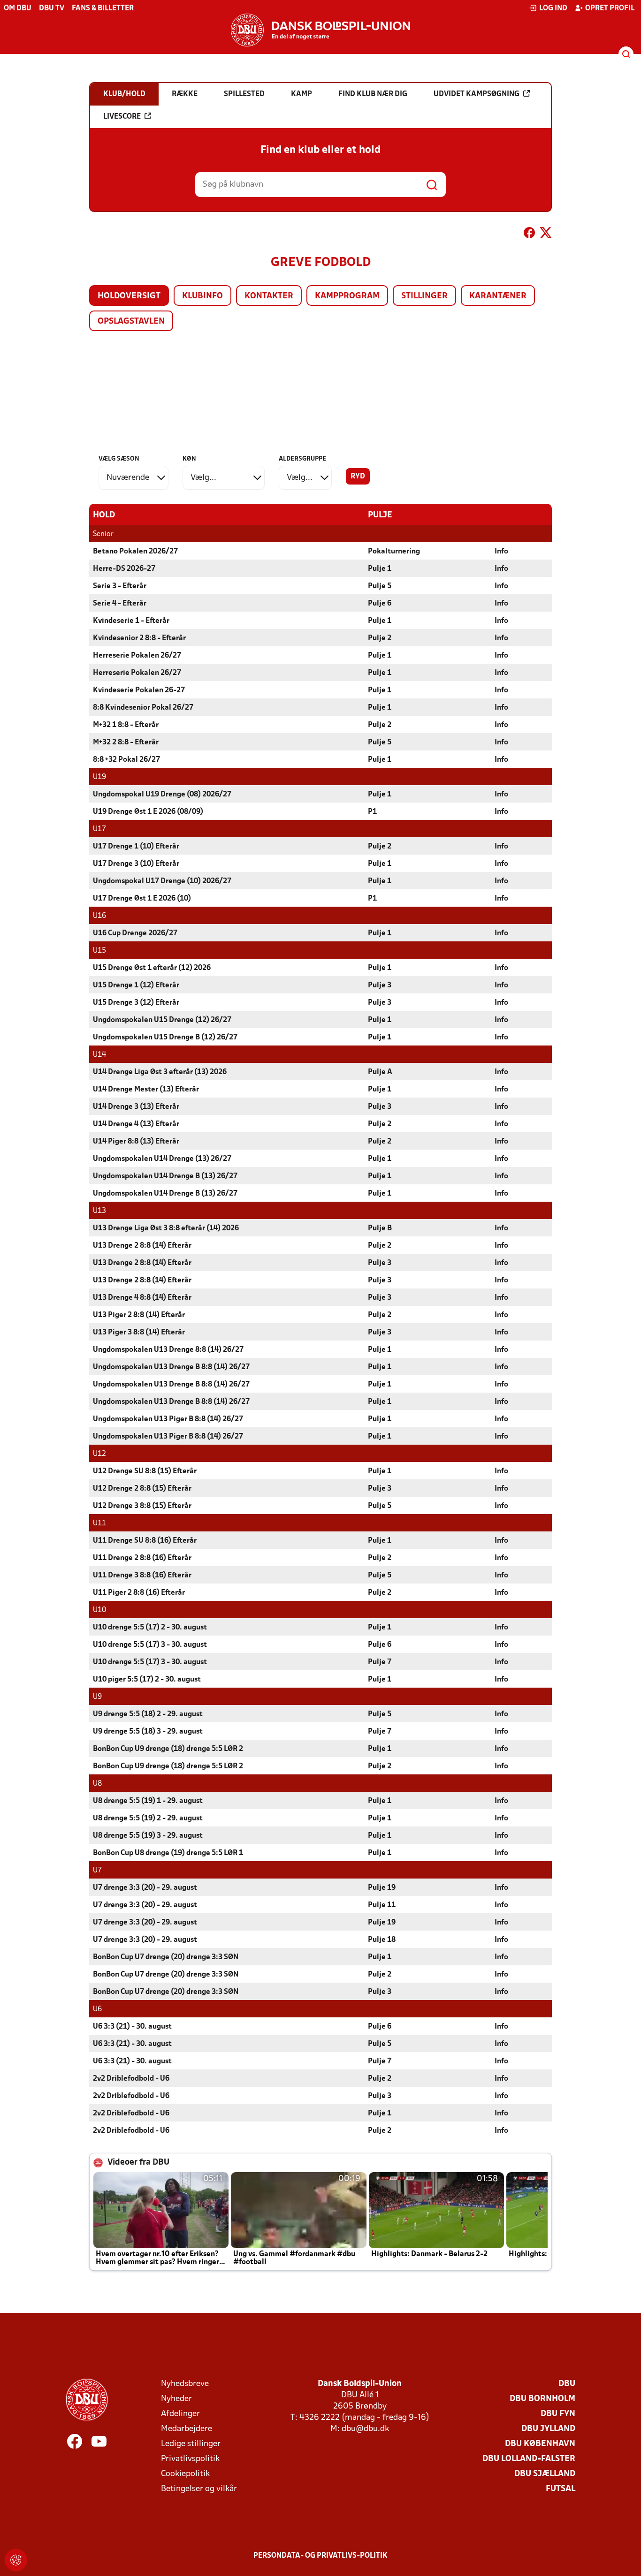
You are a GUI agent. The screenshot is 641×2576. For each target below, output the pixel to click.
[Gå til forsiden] (320, 30)
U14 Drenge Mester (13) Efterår (146, 1090)
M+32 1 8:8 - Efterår (126, 725)
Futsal (561, 2489)
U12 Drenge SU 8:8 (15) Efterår (145, 1471)
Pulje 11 (382, 1905)
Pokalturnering (394, 552)
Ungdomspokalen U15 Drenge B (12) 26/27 (165, 1038)
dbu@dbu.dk (365, 2429)
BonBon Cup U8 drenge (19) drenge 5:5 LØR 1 (168, 1853)
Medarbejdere (187, 2429)
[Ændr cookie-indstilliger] (16, 2560)
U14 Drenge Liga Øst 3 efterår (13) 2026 (160, 1072)
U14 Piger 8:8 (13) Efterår (136, 1142)
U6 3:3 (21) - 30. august (132, 2027)
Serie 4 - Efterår (120, 604)
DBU (567, 2384)
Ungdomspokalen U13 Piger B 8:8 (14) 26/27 (168, 1419)
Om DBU (18, 8)
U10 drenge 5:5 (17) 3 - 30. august (150, 1645)
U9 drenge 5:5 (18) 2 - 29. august (148, 1714)
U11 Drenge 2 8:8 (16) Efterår (142, 1558)
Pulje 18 (382, 1940)
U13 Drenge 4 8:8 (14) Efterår (142, 1298)
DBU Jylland (548, 2429)
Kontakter (269, 296)
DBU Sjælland (545, 2474)
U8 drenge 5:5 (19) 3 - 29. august (148, 1836)
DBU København (540, 2444)
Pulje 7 (380, 1662)
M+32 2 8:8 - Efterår (126, 742)
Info (501, 552)
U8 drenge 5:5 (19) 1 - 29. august (148, 1801)
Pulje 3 (380, 985)
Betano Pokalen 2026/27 (135, 552)
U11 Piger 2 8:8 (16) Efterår (139, 1593)
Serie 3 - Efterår (120, 586)
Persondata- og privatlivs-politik (320, 2556)
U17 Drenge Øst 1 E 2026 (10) (142, 899)
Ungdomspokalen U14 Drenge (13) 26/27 (162, 1159)
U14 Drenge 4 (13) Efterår (136, 1124)
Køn (189, 459)
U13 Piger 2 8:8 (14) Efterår (139, 1315)
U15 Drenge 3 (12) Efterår (136, 1003)
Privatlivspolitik (190, 2459)
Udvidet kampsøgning (477, 94)
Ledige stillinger (191, 2444)
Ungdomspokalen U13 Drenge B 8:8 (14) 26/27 (171, 1367)
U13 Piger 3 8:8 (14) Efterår (139, 1333)
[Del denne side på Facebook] (529, 235)
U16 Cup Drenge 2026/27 (135, 933)
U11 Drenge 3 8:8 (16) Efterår (142, 1576)
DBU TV (52, 8)
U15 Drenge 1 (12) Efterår (136, 985)
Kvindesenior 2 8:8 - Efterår (139, 638)
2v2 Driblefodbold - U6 (131, 2079)
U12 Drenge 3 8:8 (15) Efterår (142, 1506)
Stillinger (424, 296)
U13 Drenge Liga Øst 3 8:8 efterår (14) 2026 (166, 1228)
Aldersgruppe (302, 459)
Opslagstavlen (131, 322)
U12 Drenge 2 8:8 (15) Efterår (142, 1489)
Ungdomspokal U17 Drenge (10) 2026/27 (162, 881)
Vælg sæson (119, 459)
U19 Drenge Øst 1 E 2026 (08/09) (148, 812)
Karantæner (498, 296)
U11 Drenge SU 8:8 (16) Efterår (145, 1541)
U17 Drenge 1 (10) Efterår (136, 847)
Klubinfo (202, 296)
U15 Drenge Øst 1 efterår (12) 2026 (152, 968)
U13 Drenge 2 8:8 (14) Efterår (142, 1246)
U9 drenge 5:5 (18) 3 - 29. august (148, 1732)
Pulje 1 (380, 569)
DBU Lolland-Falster (529, 2459)
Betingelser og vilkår (199, 2489)
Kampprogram (347, 296)
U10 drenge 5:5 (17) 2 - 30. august (150, 1628)
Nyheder (176, 2399)
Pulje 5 (380, 586)
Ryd (358, 477)
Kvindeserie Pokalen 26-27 (139, 690)
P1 (372, 812)
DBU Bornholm (542, 2399)
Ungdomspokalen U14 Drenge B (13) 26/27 (165, 1176)
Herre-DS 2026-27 (124, 569)
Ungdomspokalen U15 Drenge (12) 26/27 (162, 1020)
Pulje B (380, 1228)
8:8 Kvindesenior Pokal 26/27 (143, 708)
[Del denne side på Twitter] (546, 235)
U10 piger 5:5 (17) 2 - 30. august (147, 1680)
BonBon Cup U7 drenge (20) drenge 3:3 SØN (166, 1957)
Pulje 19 (382, 1888)
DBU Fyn (558, 2414)
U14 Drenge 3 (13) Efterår (136, 1107)
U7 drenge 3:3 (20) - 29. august (145, 1888)
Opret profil (610, 8)
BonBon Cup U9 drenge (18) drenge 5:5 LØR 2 (168, 1749)
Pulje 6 (380, 604)
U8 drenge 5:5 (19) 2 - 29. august (148, 1818)
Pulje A (380, 1072)
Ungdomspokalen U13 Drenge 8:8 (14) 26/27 (168, 1350)
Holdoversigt (129, 296)
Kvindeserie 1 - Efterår (131, 621)
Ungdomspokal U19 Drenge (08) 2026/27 (162, 795)
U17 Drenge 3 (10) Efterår (136, 864)
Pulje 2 (380, 638)
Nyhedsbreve (185, 2384)
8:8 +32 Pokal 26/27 (126, 760)
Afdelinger (180, 2414)
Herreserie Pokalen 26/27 (137, 656)
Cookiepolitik (185, 2474)
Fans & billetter (103, 8)
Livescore (122, 117)
